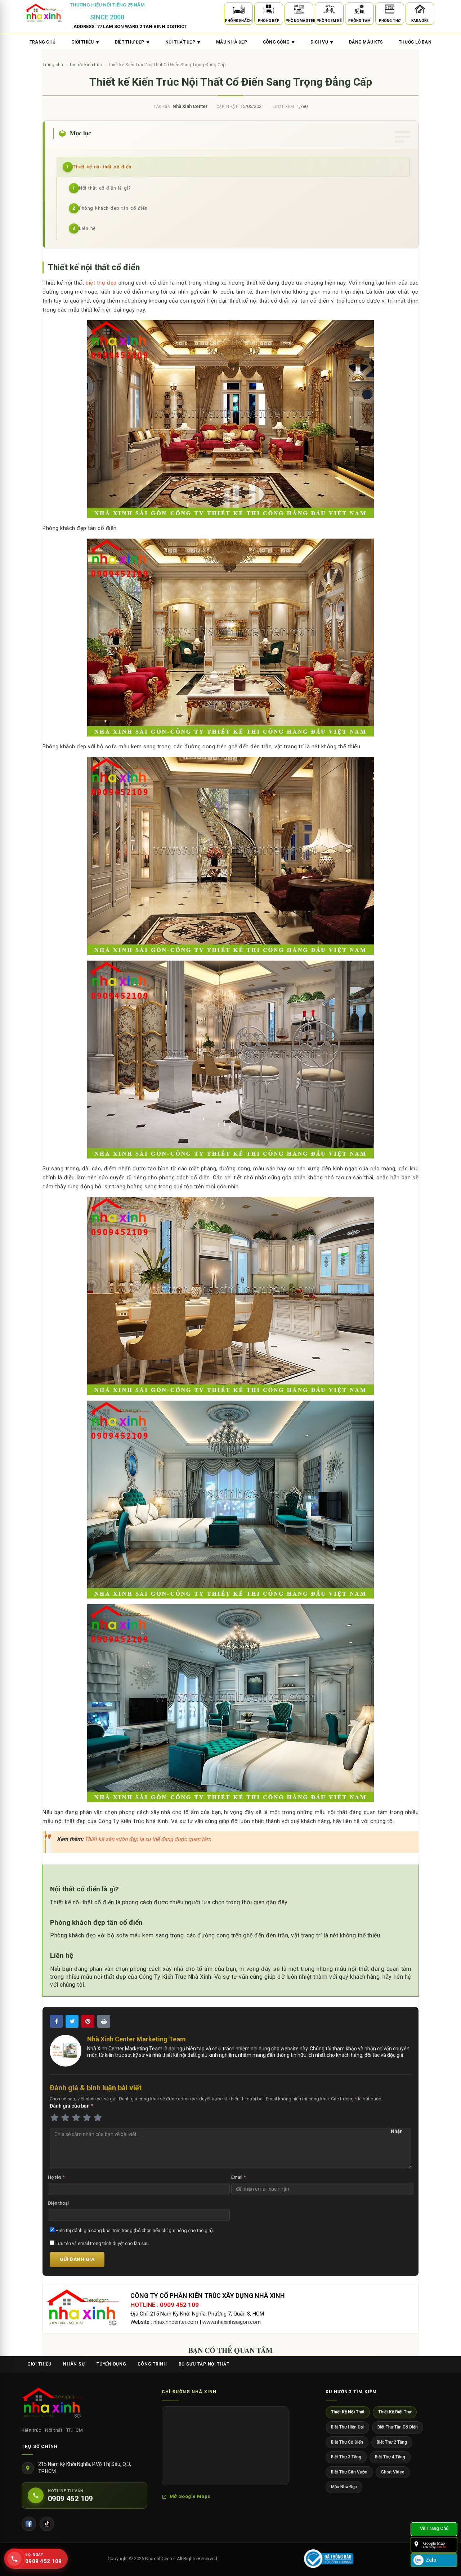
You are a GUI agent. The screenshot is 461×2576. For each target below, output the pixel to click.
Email (238, 2177)
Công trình (152, 2364)
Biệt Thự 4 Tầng (390, 2457)
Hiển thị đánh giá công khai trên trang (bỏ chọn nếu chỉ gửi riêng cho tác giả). (134, 2230)
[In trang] (104, 2021)
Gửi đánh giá (77, 2259)
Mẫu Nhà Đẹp (344, 2487)
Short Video (393, 2472)
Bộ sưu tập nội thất (204, 2364)
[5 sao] (98, 2118)
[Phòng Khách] (238, 10)
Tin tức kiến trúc (86, 65)
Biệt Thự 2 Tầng (392, 2442)
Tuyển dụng (111, 2364)
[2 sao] (65, 2118)
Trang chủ (42, 42)
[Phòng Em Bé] (329, 10)
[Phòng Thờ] (390, 10)
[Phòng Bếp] (269, 10)
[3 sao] (76, 2118)
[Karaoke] (420, 10)
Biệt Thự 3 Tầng (346, 2457)
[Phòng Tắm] (359, 10)
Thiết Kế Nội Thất (348, 2412)
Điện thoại (58, 2203)
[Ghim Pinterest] (88, 2021)
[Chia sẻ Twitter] (72, 2021)
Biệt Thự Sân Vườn (349, 2472)
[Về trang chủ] (434, 2529)
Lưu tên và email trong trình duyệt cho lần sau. (102, 2243)
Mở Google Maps (190, 2496)
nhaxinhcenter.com (176, 2322)
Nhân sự (74, 2364)
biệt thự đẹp (101, 283)
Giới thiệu (39, 2364)
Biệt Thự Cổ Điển (347, 2442)
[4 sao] (87, 2118)
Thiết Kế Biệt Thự (395, 2412)
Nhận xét (397, 2132)
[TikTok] (47, 2524)
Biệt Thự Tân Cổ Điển (398, 2427)
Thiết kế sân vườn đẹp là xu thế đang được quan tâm (148, 1839)
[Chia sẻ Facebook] (56, 2021)
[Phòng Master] (299, 10)
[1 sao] (54, 2118)
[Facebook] (29, 2524)
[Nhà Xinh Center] (52, 2404)
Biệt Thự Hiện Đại (347, 2427)
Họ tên (56, 2177)
